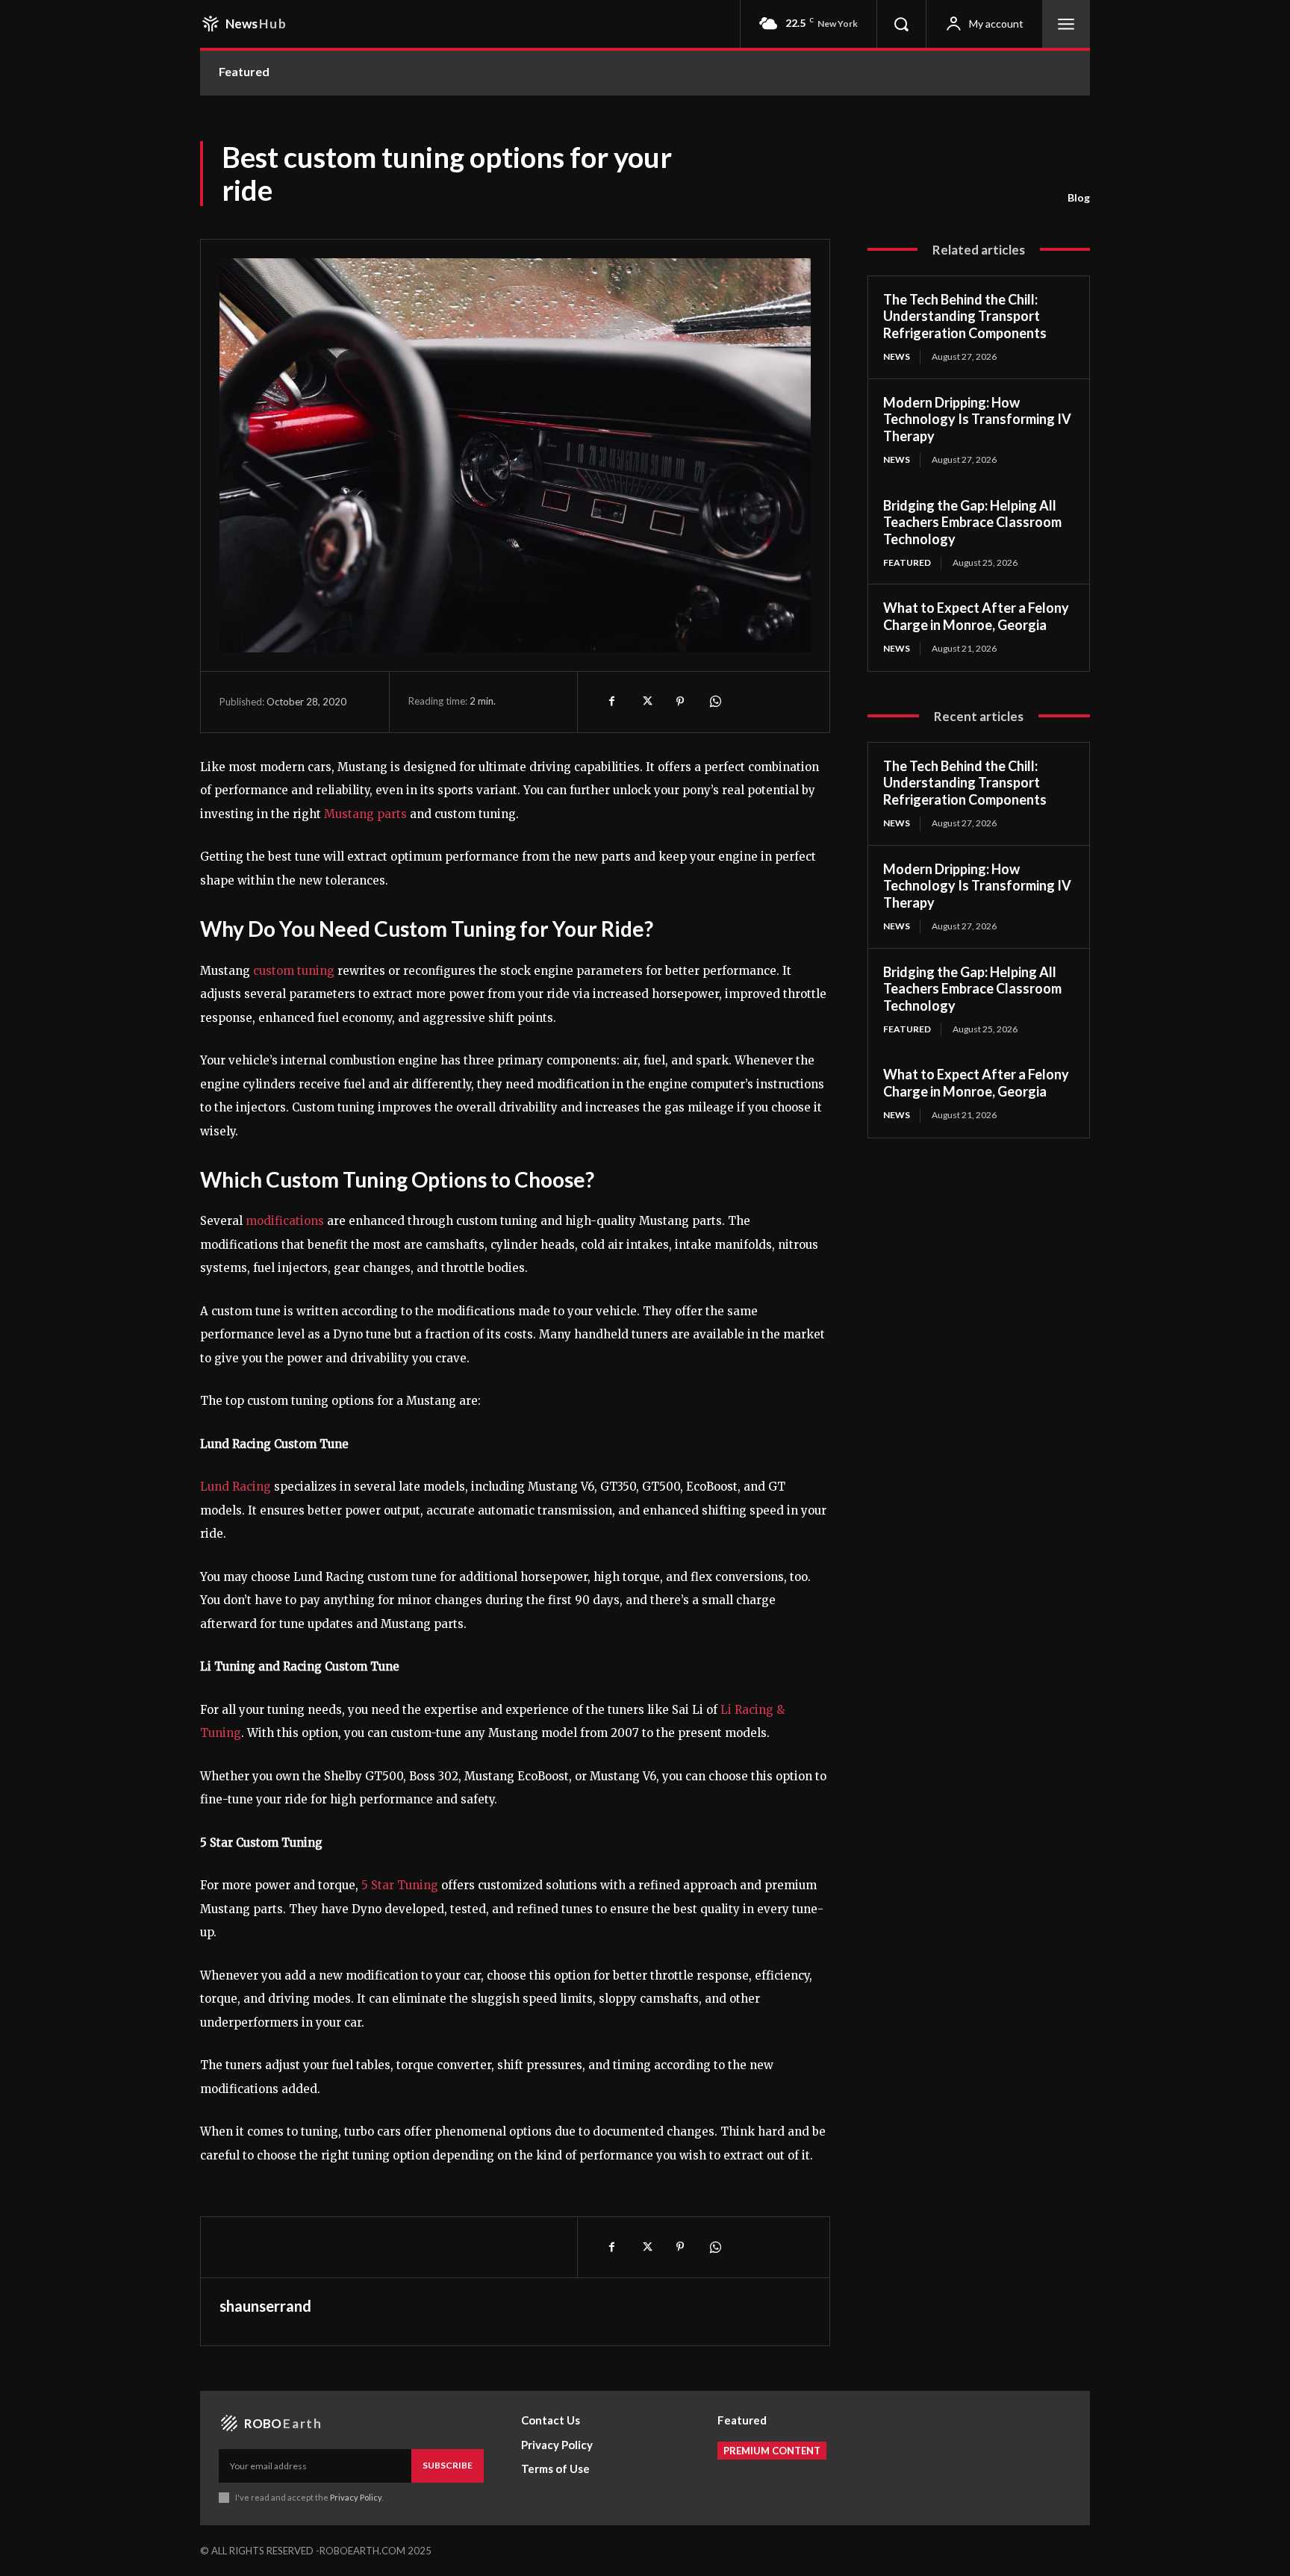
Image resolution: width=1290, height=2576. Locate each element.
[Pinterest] (680, 702)
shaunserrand (265, 2306)
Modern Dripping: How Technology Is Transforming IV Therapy (977, 419)
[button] (901, 24)
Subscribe (448, 2465)
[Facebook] (611, 702)
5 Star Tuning (400, 1885)
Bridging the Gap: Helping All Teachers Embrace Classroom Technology (972, 522)
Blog (1079, 197)
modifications (285, 1221)
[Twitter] (646, 702)
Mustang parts (365, 814)
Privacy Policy (356, 2497)
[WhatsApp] (714, 702)
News (897, 356)
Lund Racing (236, 1487)
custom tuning (294, 971)
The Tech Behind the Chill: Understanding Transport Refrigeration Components (965, 316)
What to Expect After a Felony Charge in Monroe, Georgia (976, 616)
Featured (907, 562)
